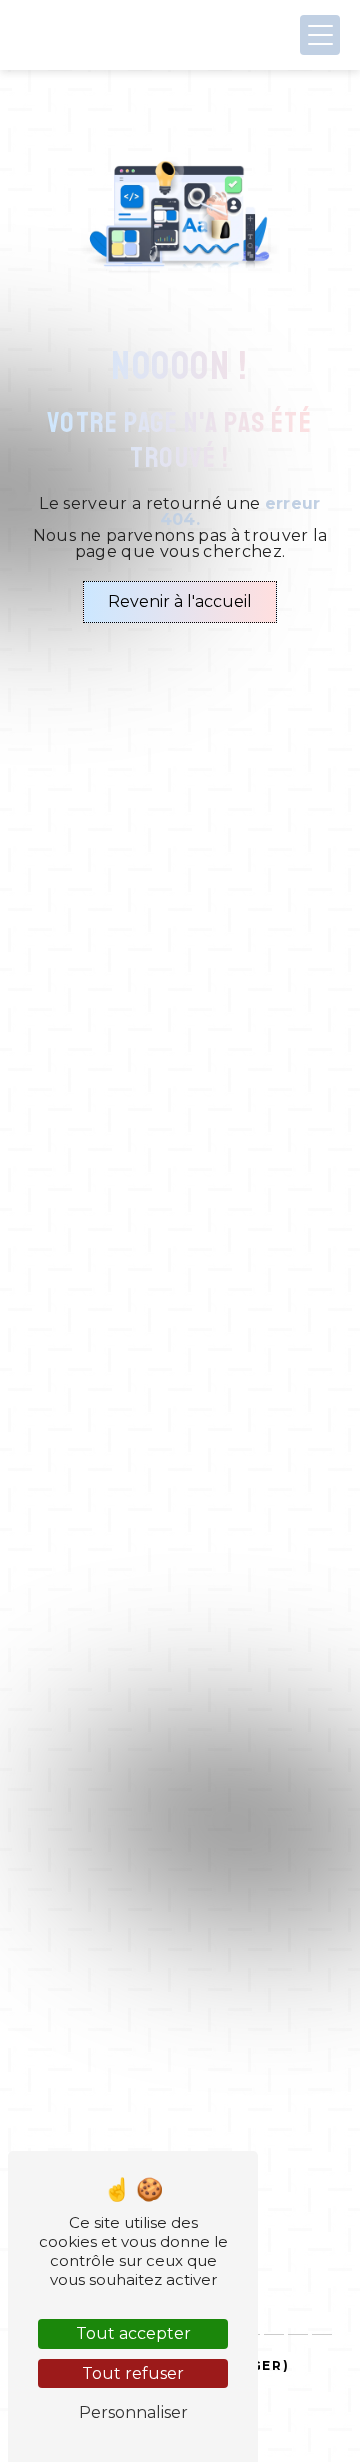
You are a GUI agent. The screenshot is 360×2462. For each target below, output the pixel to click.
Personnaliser (133, 2412)
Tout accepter (133, 2333)
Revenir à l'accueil (180, 601)
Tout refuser (133, 2373)
